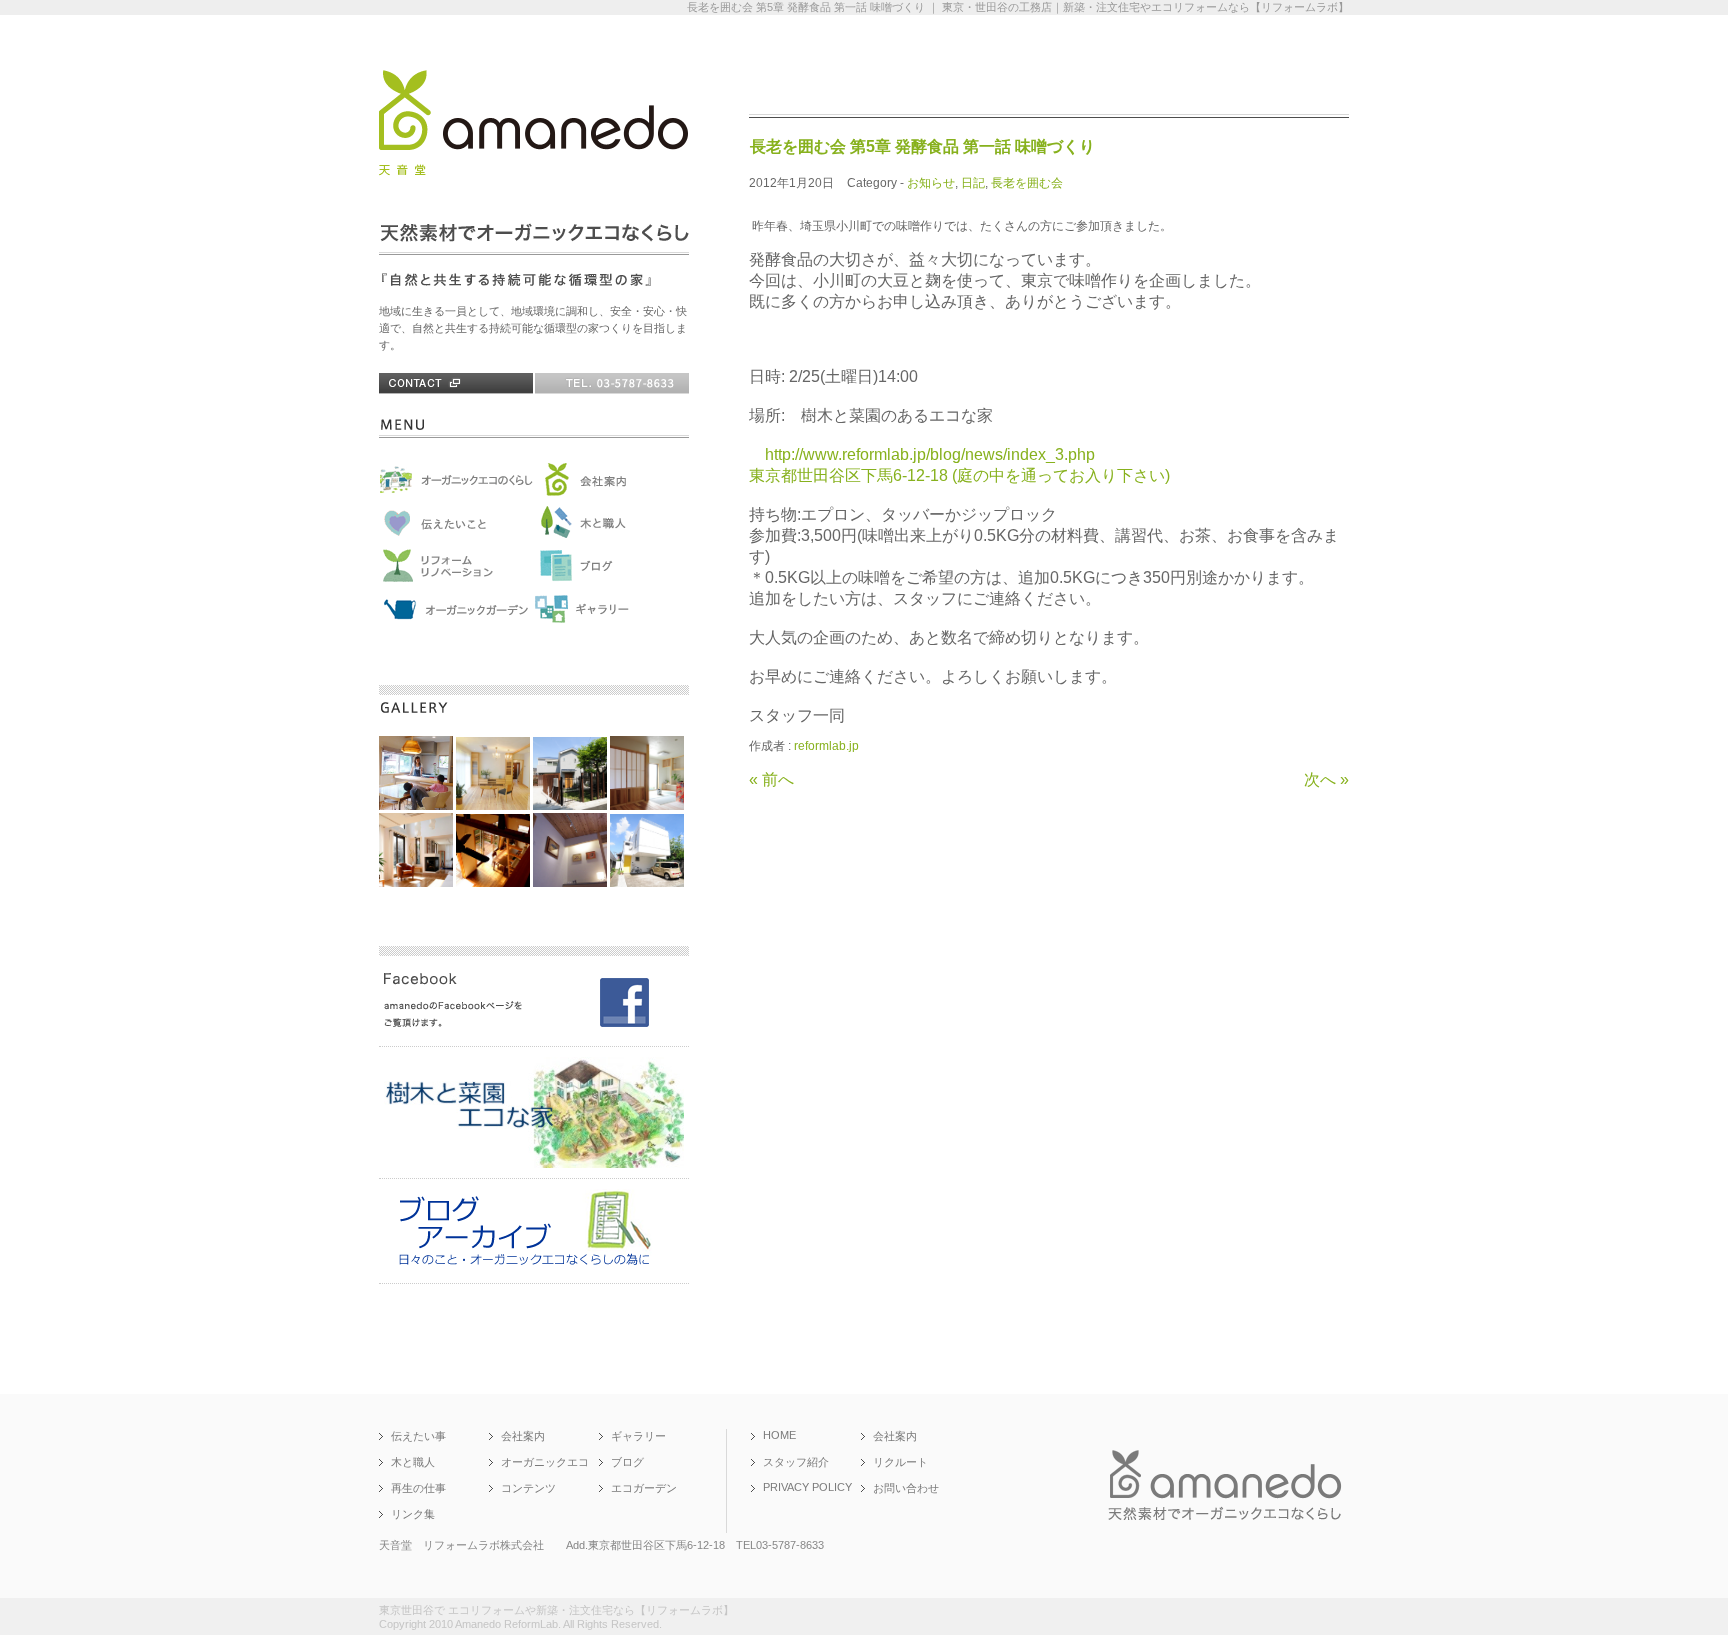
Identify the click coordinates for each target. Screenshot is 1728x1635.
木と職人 (413, 1462)
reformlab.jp (826, 746)
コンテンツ (528, 1488)
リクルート (900, 1462)
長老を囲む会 (1027, 183)
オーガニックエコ (545, 1462)
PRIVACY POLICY (807, 1487)
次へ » (1326, 779)
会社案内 (523, 1436)
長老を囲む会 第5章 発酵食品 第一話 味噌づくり (922, 146)
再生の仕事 (418, 1488)
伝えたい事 (418, 1436)
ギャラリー (638, 1436)
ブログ (627, 1462)
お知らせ (931, 183)
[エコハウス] (534, 1160)
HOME (779, 1435)
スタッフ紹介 (796, 1462)
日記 (973, 183)
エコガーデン (644, 1488)
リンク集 (413, 1514)
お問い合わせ (906, 1488)
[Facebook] (534, 1028)
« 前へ (771, 779)
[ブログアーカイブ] (534, 1265)
